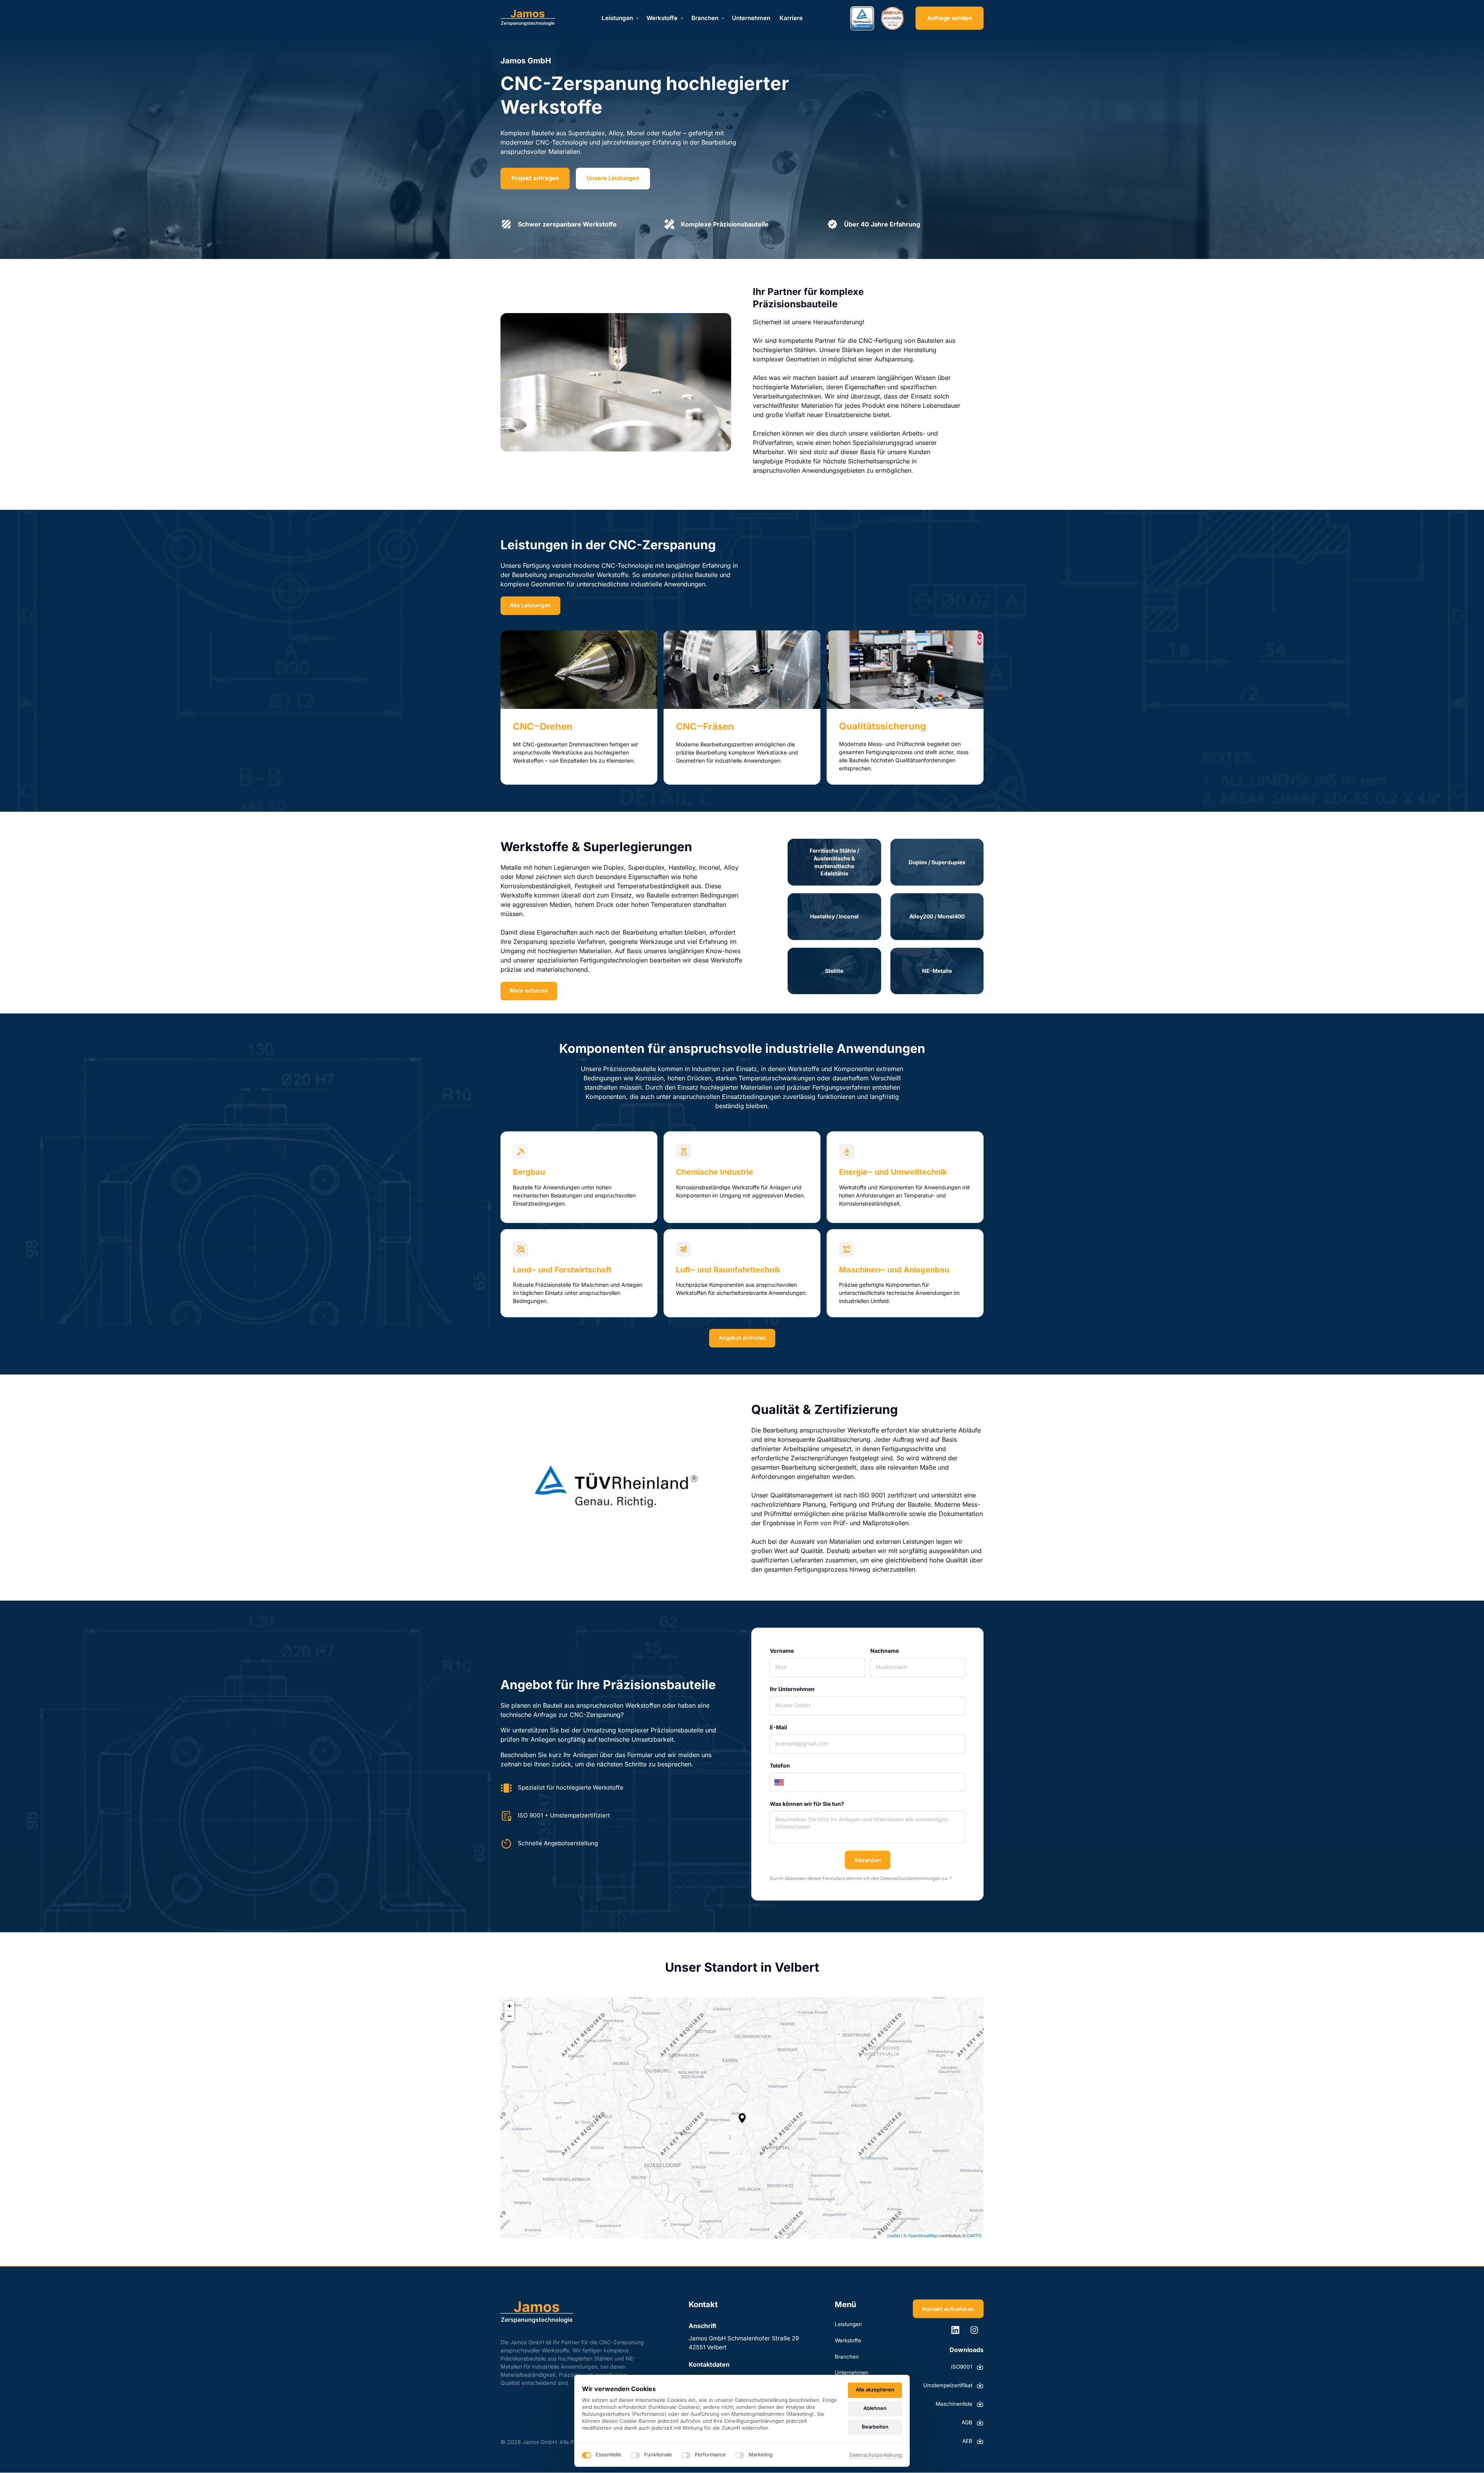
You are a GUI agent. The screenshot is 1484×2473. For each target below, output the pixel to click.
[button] (742, 2118)
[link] (579, 670)
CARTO (974, 2235)
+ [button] (510, 2006)
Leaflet (894, 2235)
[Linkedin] (958, 2330)
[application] (742, 2118)
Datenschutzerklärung (876, 2455)
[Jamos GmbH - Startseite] (528, 18)
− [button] (510, 2016)
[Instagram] (977, 2330)
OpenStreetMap (923, 2235)
